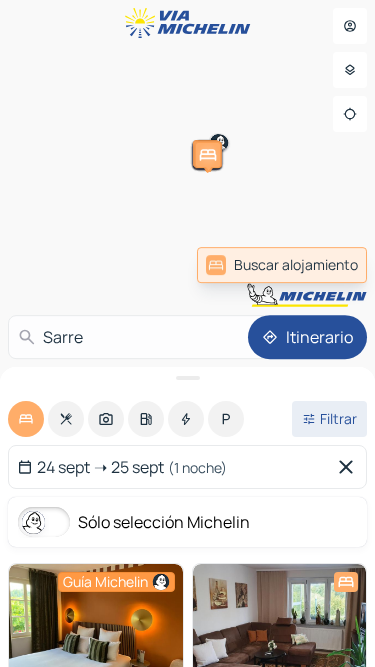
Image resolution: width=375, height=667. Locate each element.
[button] (28, 274)
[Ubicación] (350, 114)
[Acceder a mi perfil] (350, 26)
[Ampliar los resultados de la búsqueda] (187, 378)
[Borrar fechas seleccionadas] (350, 467)
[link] (282, 265)
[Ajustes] (350, 70)
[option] (26, 419)
